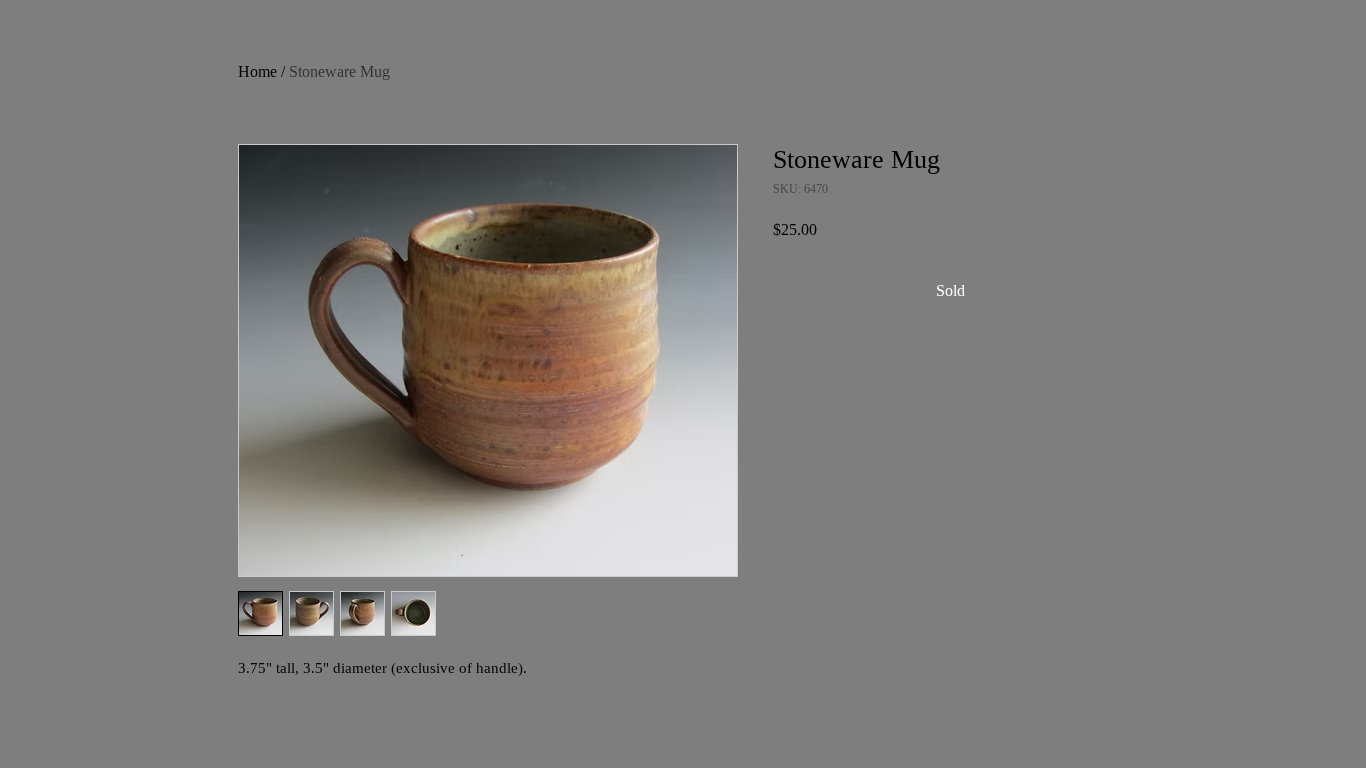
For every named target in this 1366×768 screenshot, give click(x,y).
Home (257, 71)
